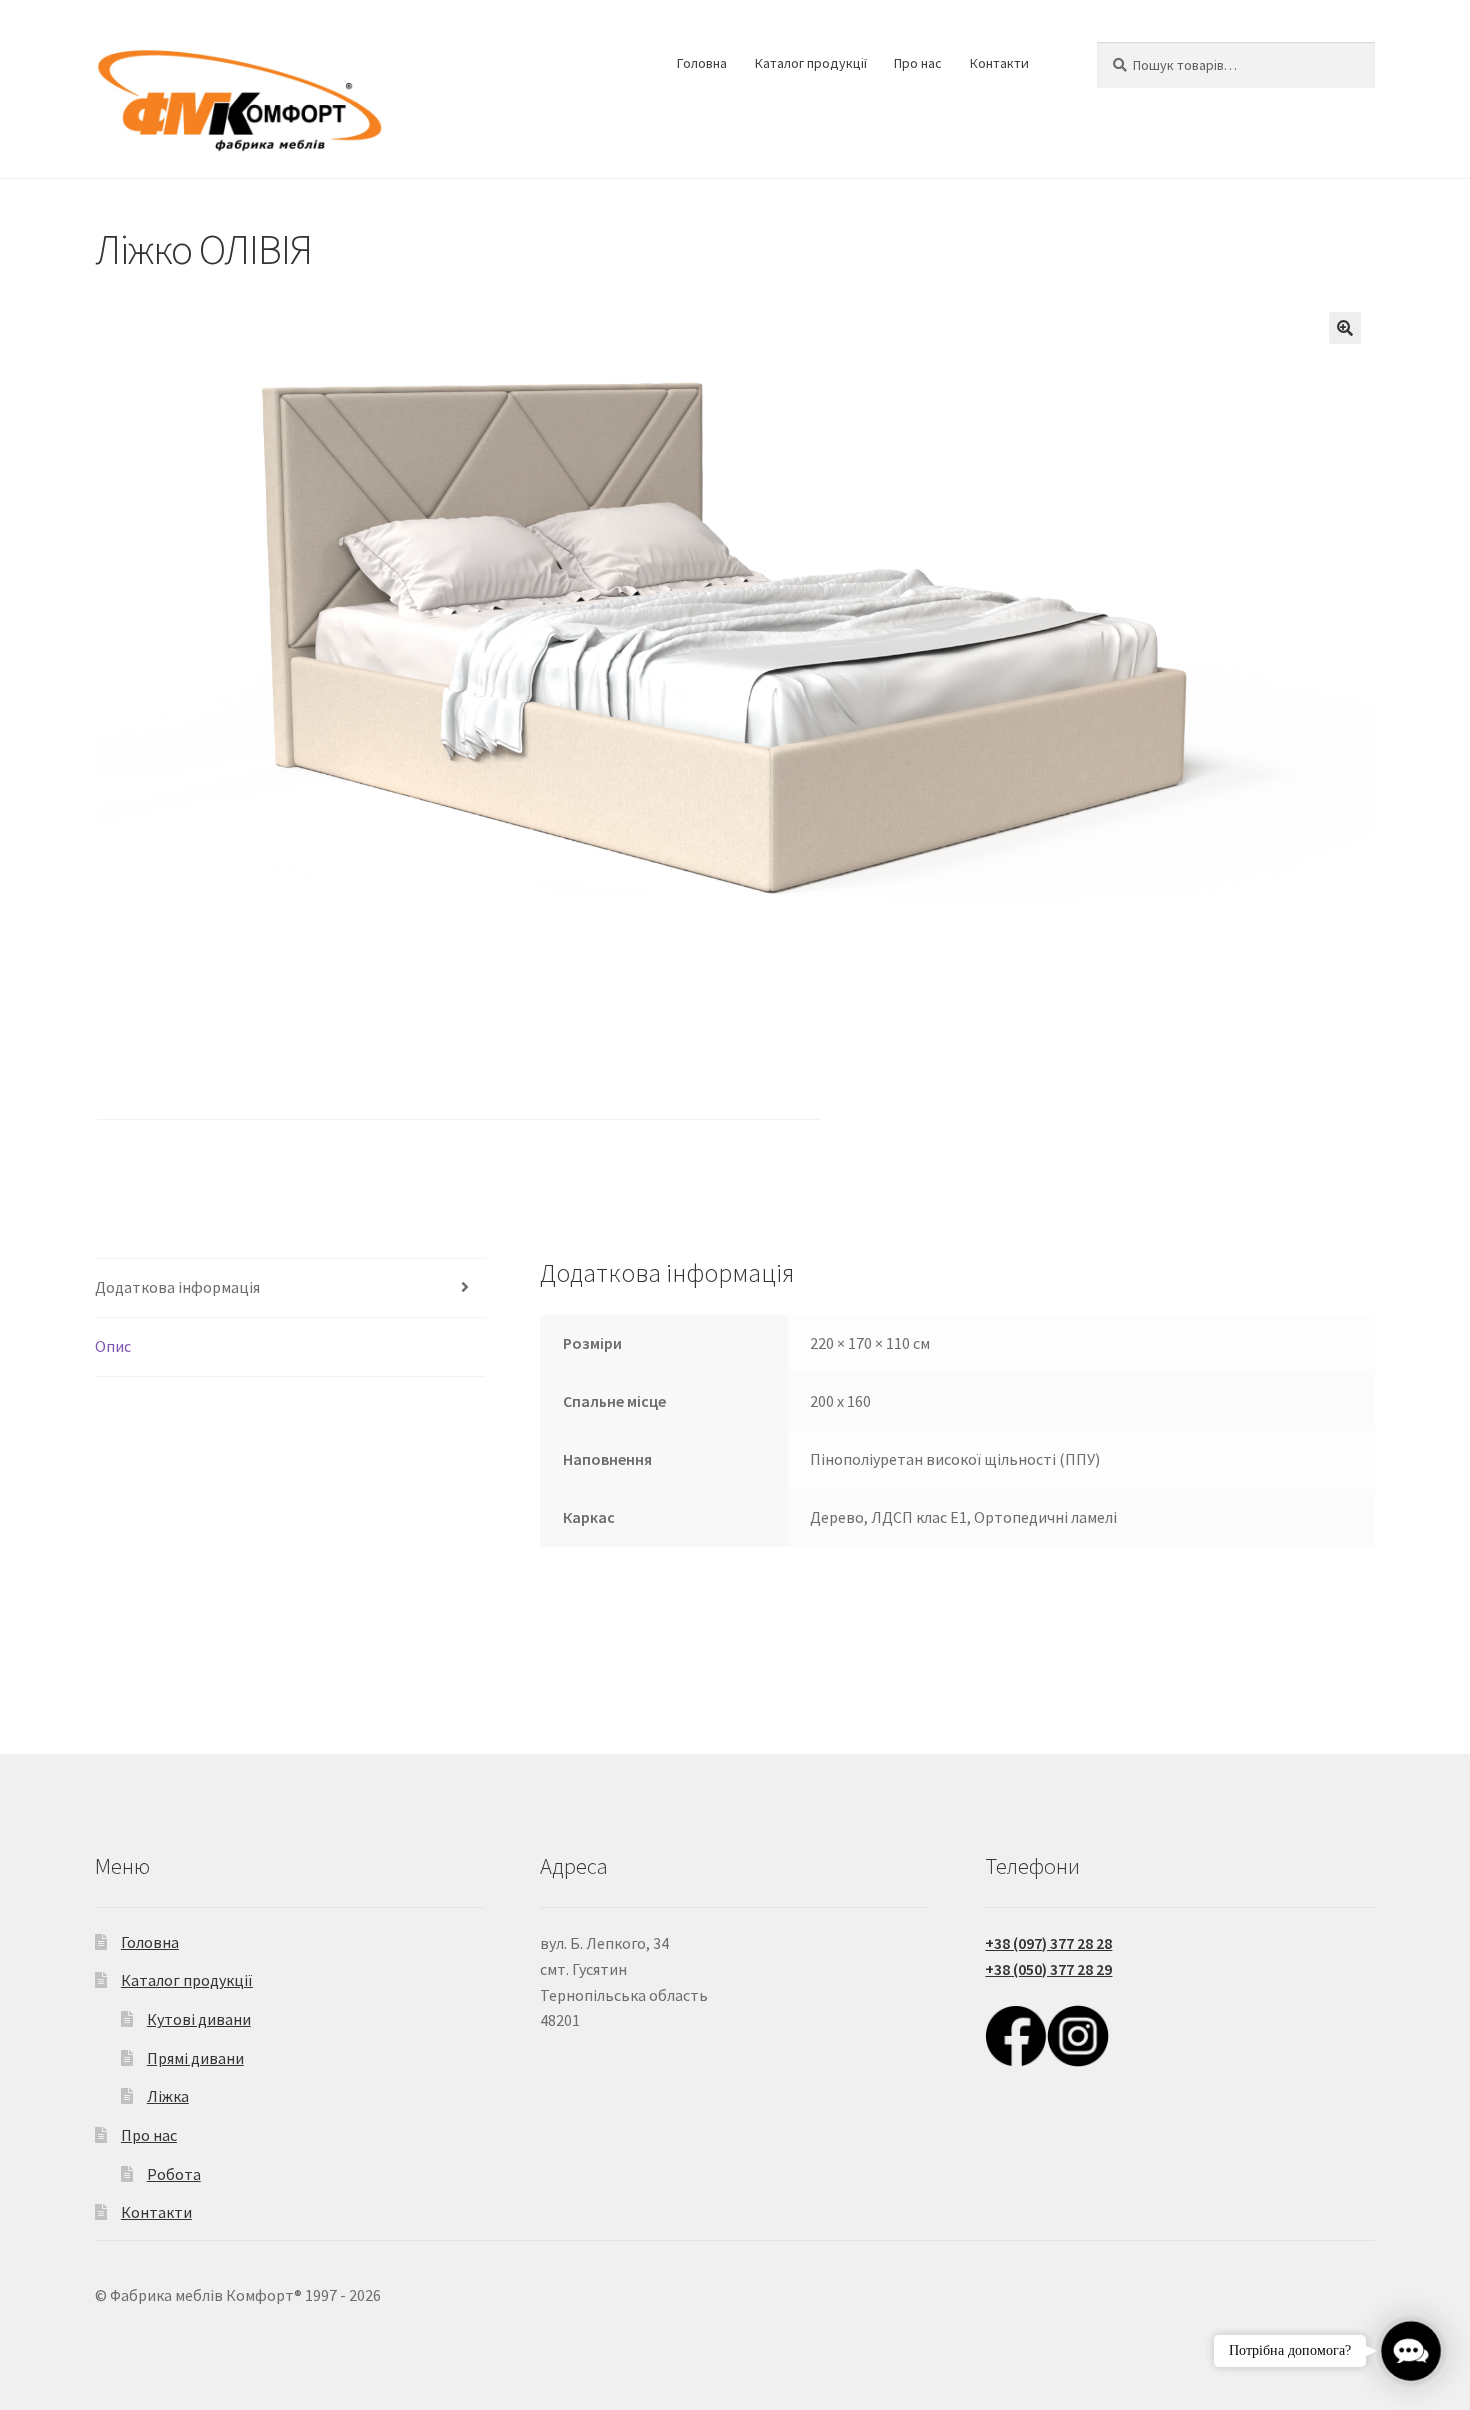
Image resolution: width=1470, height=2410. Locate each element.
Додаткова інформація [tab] (177, 1287)
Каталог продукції (811, 63)
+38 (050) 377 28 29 (1048, 1969)
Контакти (999, 63)
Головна (702, 63)
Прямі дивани (195, 2058)
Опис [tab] (113, 1346)
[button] (1345, 328)
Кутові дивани (199, 2019)
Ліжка (168, 2096)
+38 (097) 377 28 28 (1048, 1943)
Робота (174, 2174)
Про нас (918, 63)
